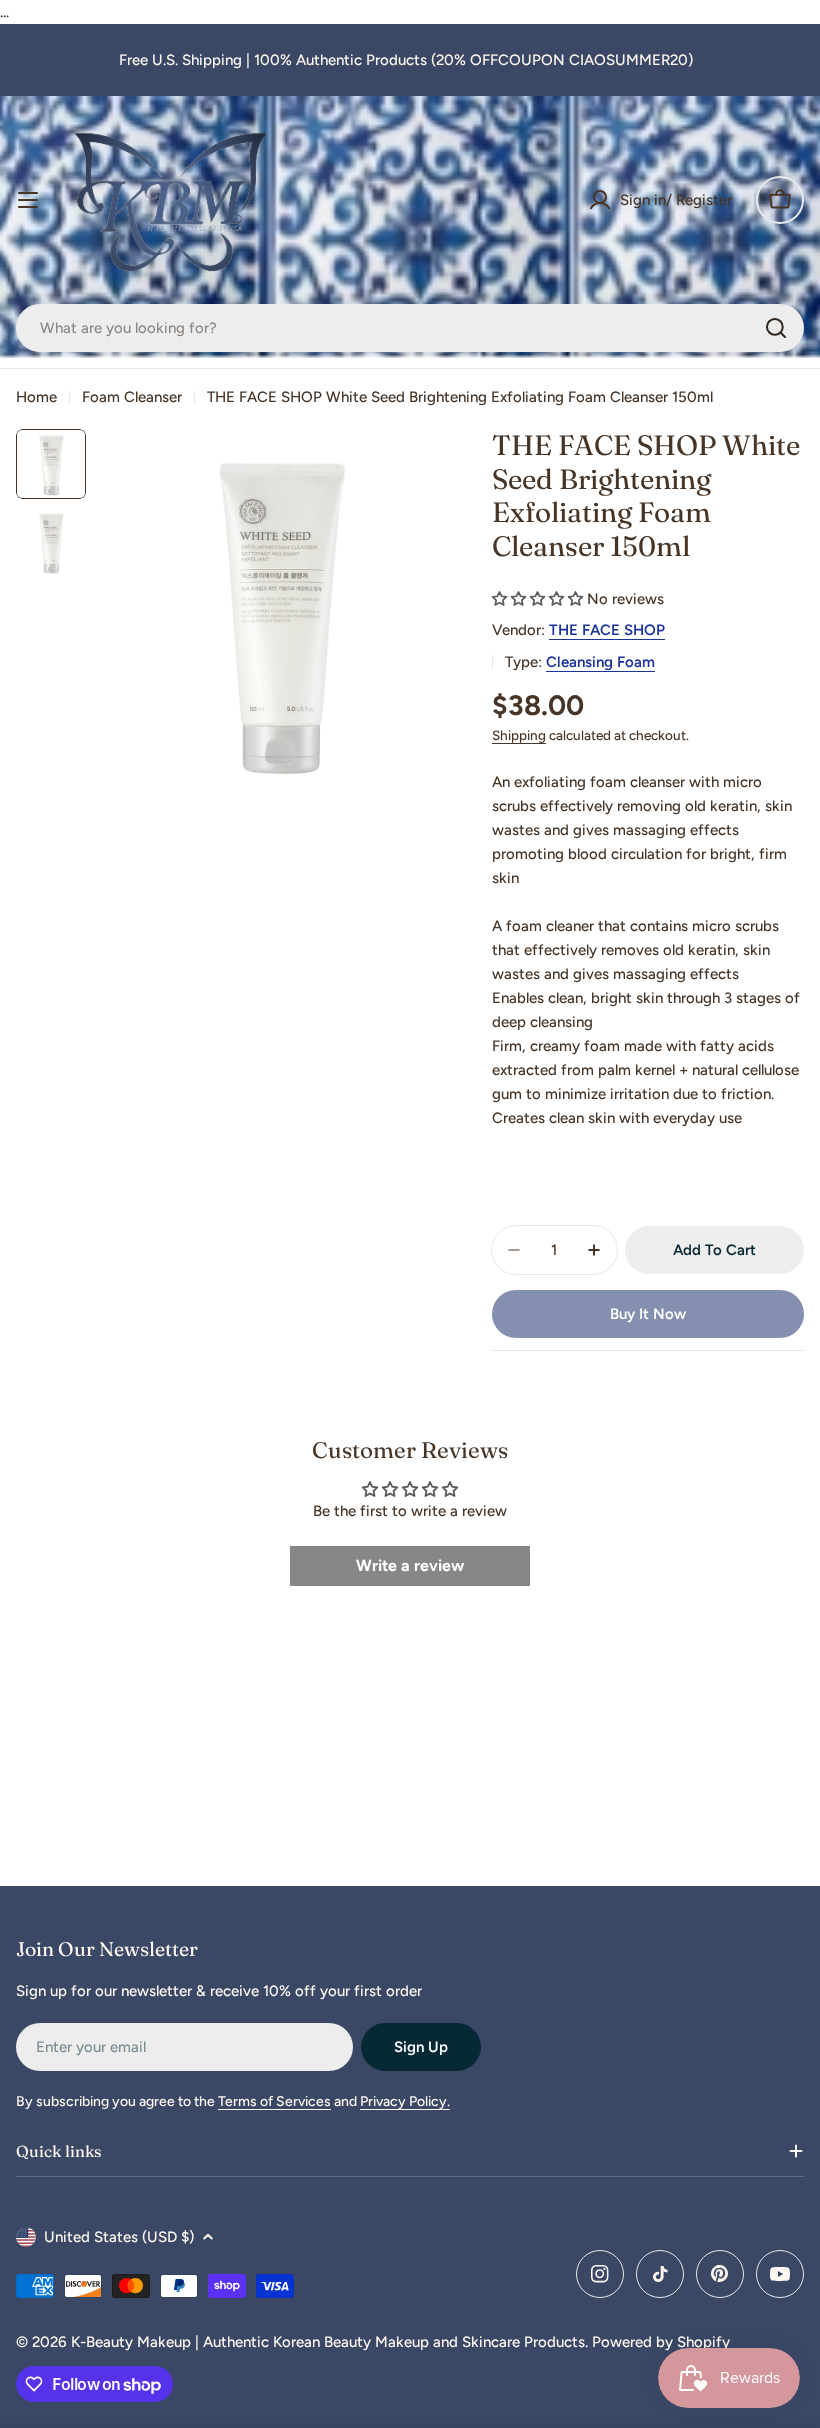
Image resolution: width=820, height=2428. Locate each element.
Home (36, 397)
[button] (537, 599)
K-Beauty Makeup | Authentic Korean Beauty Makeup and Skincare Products (328, 2342)
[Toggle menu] (28, 200)
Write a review (410, 1565)
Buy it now (648, 1314)
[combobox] (410, 328)
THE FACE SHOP (607, 630)
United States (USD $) (119, 2237)
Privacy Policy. (405, 2101)
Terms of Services (274, 2101)
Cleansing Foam (600, 662)
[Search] (776, 328)
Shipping (519, 735)
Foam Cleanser (132, 397)
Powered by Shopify (661, 2342)
